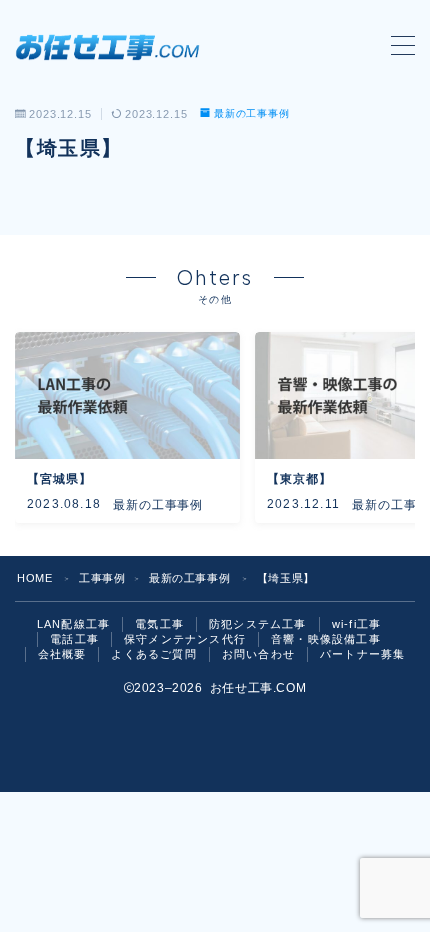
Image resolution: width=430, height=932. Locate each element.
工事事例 (102, 578)
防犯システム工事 (258, 624)
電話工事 (74, 639)
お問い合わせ (258, 654)
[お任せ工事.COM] (112, 46)
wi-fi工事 (356, 624)
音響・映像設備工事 (326, 639)
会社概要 (62, 654)
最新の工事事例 (252, 113)
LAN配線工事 (73, 624)
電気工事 (159, 624)
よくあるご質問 (153, 654)
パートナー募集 (362, 654)
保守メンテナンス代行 (185, 639)
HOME (34, 578)
